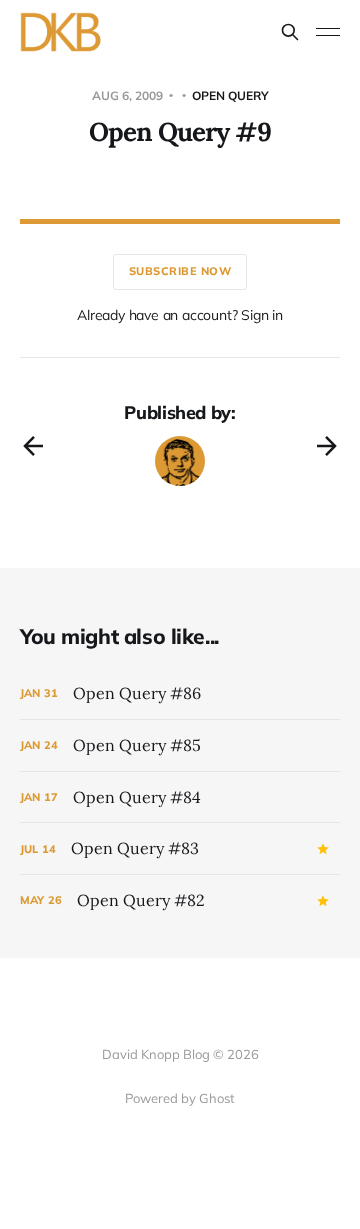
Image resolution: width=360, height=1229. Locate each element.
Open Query (230, 95)
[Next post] (327, 446)
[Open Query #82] (180, 900)
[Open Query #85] (180, 745)
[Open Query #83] (180, 848)
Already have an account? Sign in (180, 315)
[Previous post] (33, 446)
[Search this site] (290, 32)
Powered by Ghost (180, 1098)
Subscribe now (180, 271)
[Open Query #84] (180, 797)
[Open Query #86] (180, 693)
